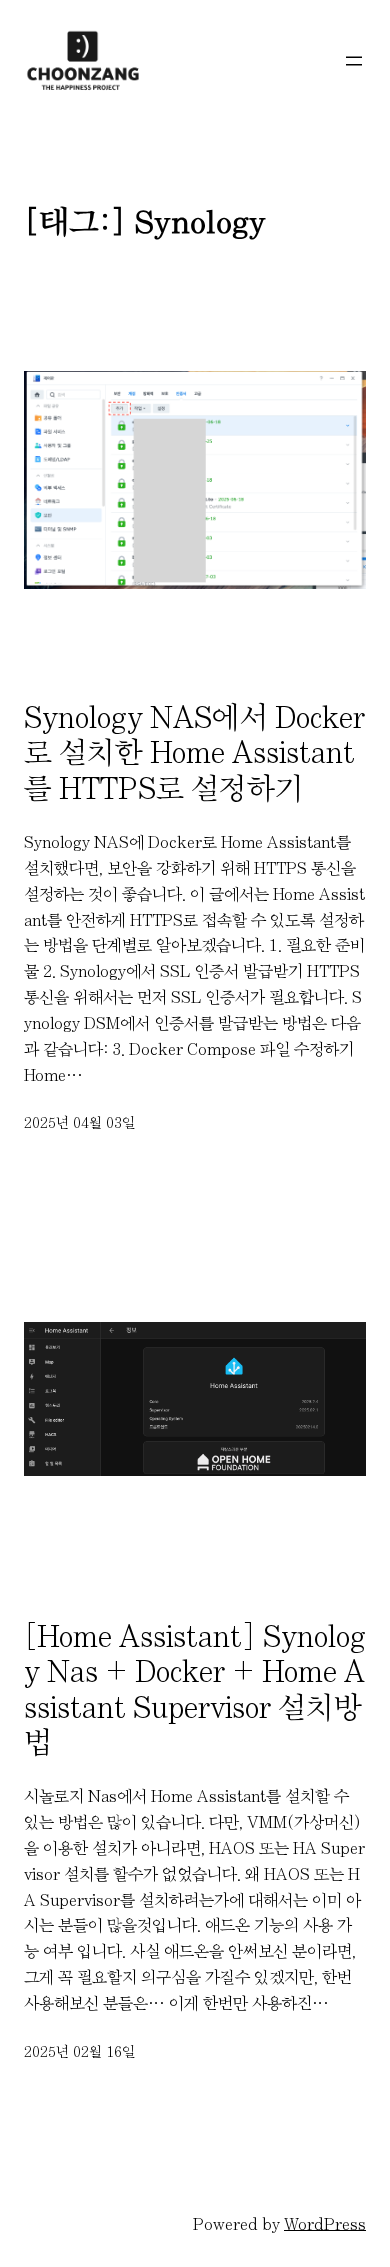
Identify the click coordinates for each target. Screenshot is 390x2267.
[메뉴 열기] (354, 61)
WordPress (325, 2224)
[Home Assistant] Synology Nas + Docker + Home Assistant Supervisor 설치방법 (195, 1689)
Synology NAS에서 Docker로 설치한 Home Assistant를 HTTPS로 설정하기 (194, 752)
